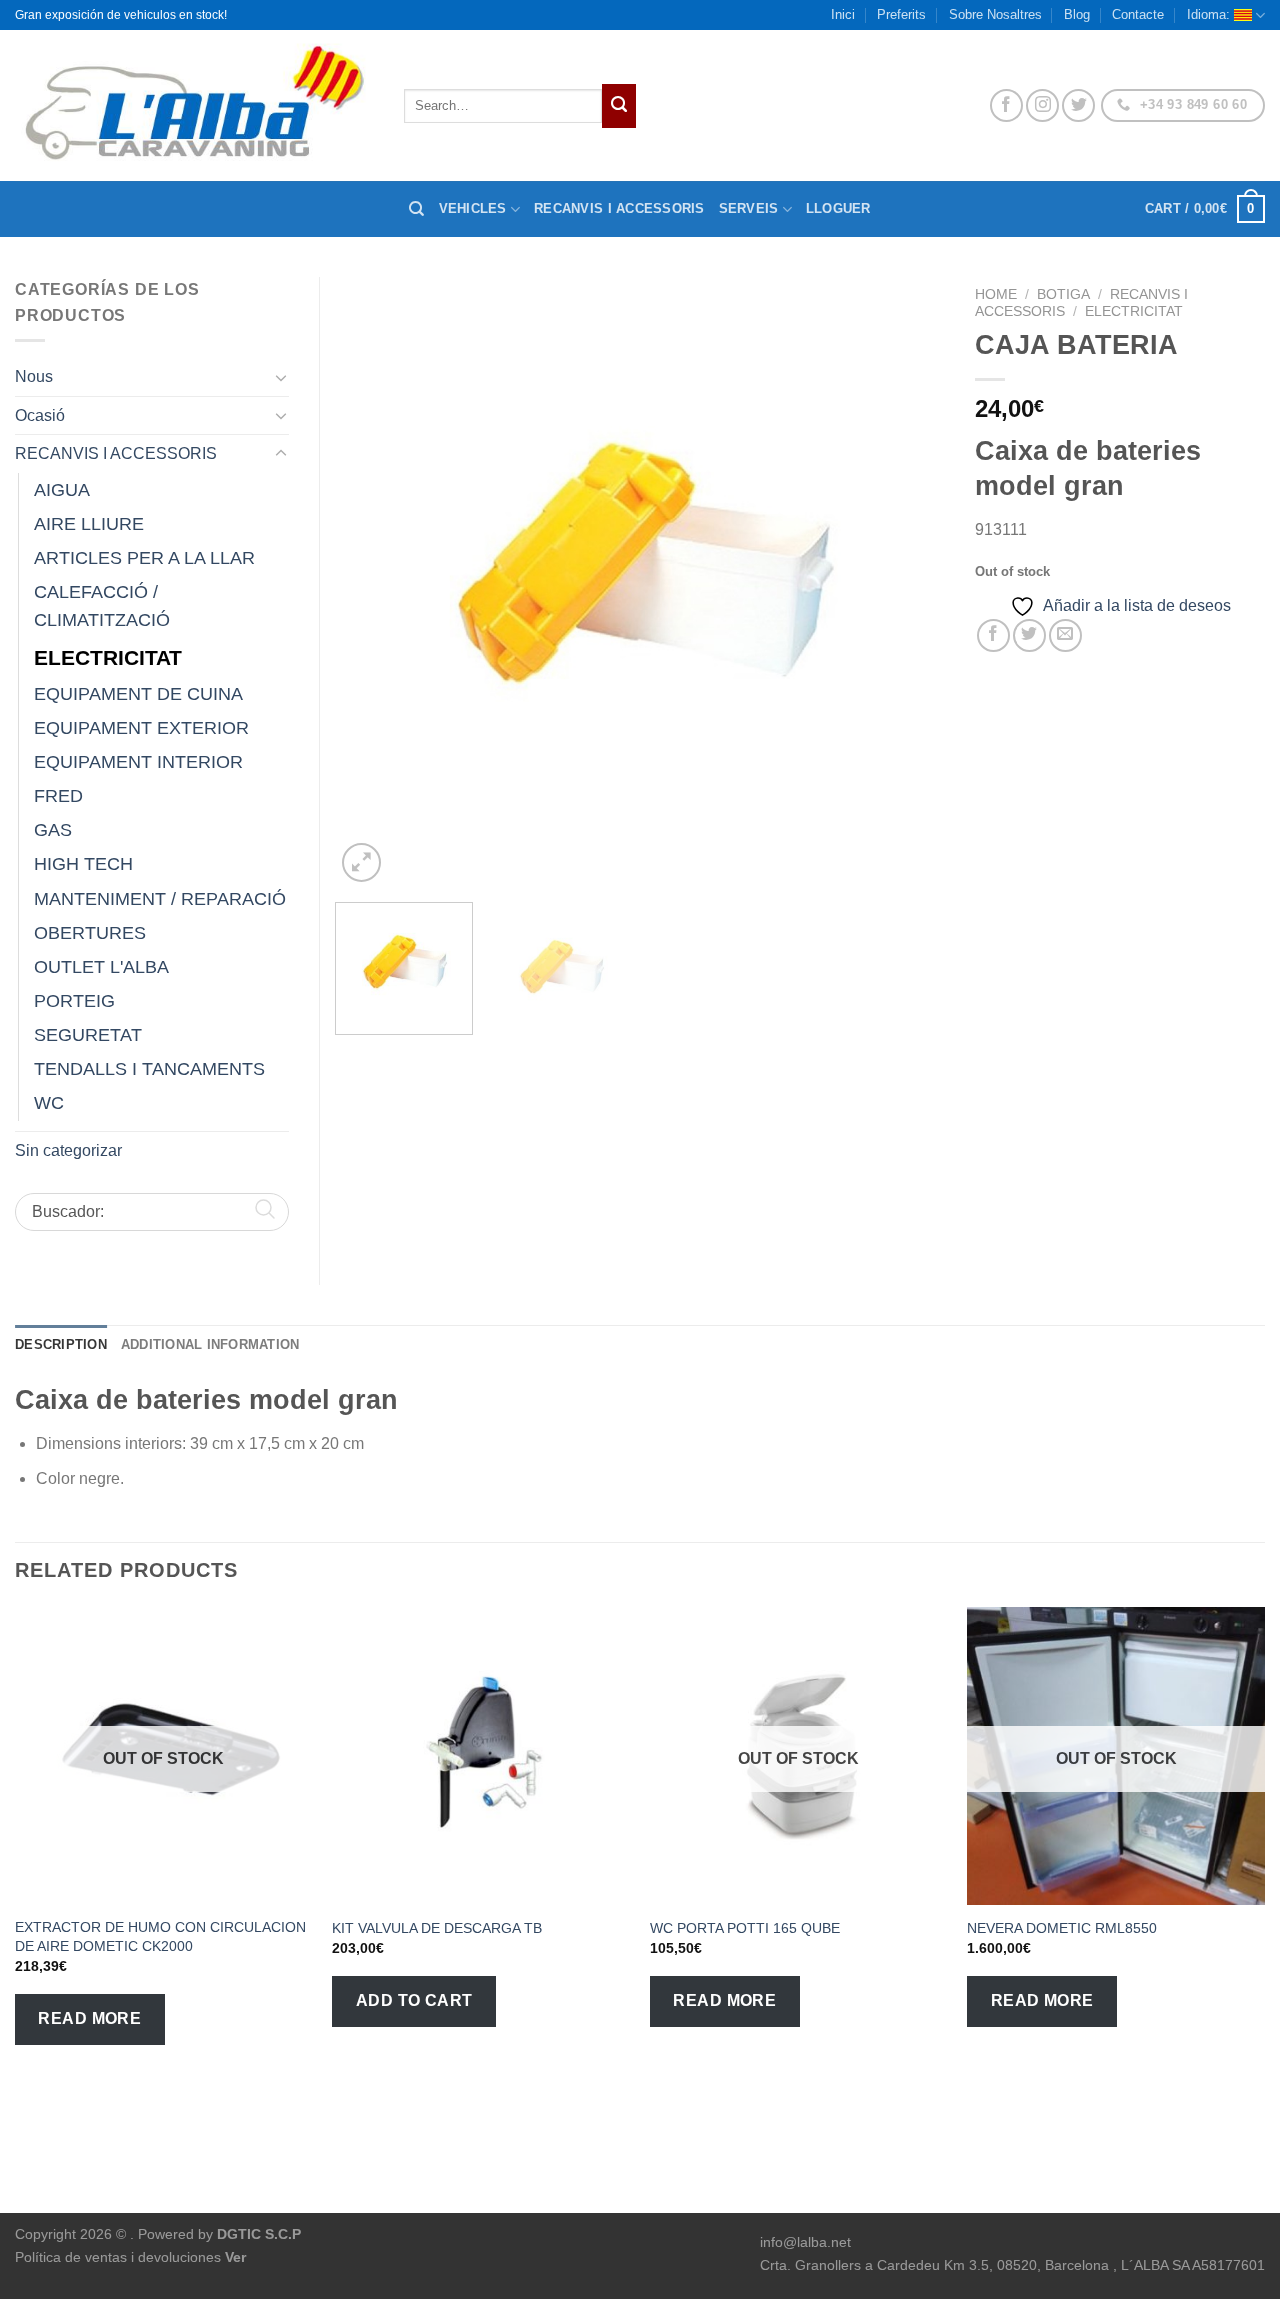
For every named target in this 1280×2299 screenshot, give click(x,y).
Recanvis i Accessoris (619, 208)
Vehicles (473, 208)
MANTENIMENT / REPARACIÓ (160, 899)
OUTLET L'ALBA (101, 967)
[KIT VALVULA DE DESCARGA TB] (481, 1756)
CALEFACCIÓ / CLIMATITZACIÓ (102, 606)
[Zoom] (361, 862)
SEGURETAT (88, 1035)
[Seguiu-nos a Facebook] (1006, 105)
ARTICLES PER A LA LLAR (144, 558)
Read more (89, 2018)
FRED (58, 796)
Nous (34, 376)
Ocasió (40, 415)
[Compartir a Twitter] (1029, 635)
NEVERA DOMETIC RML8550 (1062, 1928)
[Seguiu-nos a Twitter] (1078, 105)
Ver (235, 2257)
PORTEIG (74, 1001)
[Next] (908, 582)
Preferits (901, 14)
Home (996, 294)
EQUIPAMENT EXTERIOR (141, 728)
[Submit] (619, 106)
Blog (1077, 14)
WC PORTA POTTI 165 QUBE (745, 1928)
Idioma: (1210, 14)
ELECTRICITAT (1134, 311)
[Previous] (372, 582)
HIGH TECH (83, 864)
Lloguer (838, 208)
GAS (53, 830)
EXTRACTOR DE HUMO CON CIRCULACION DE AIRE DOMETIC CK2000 (160, 1936)
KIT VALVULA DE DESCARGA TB (437, 1928)
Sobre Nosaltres (995, 14)
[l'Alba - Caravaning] (194, 105)
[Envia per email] (1065, 635)
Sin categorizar (68, 1150)
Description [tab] (61, 1344)
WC (49, 1103)
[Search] (416, 209)
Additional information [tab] (210, 1344)
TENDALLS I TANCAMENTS (149, 1069)
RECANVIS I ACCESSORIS (116, 453)
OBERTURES (90, 933)
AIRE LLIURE (89, 524)
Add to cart (414, 2000)
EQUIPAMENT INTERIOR (138, 762)
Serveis (749, 208)
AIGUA (62, 490)
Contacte (1138, 14)
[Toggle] (281, 377)
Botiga (1063, 294)
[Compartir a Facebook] (993, 635)
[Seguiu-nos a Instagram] (1042, 105)
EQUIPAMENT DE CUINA (138, 694)
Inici (843, 14)
